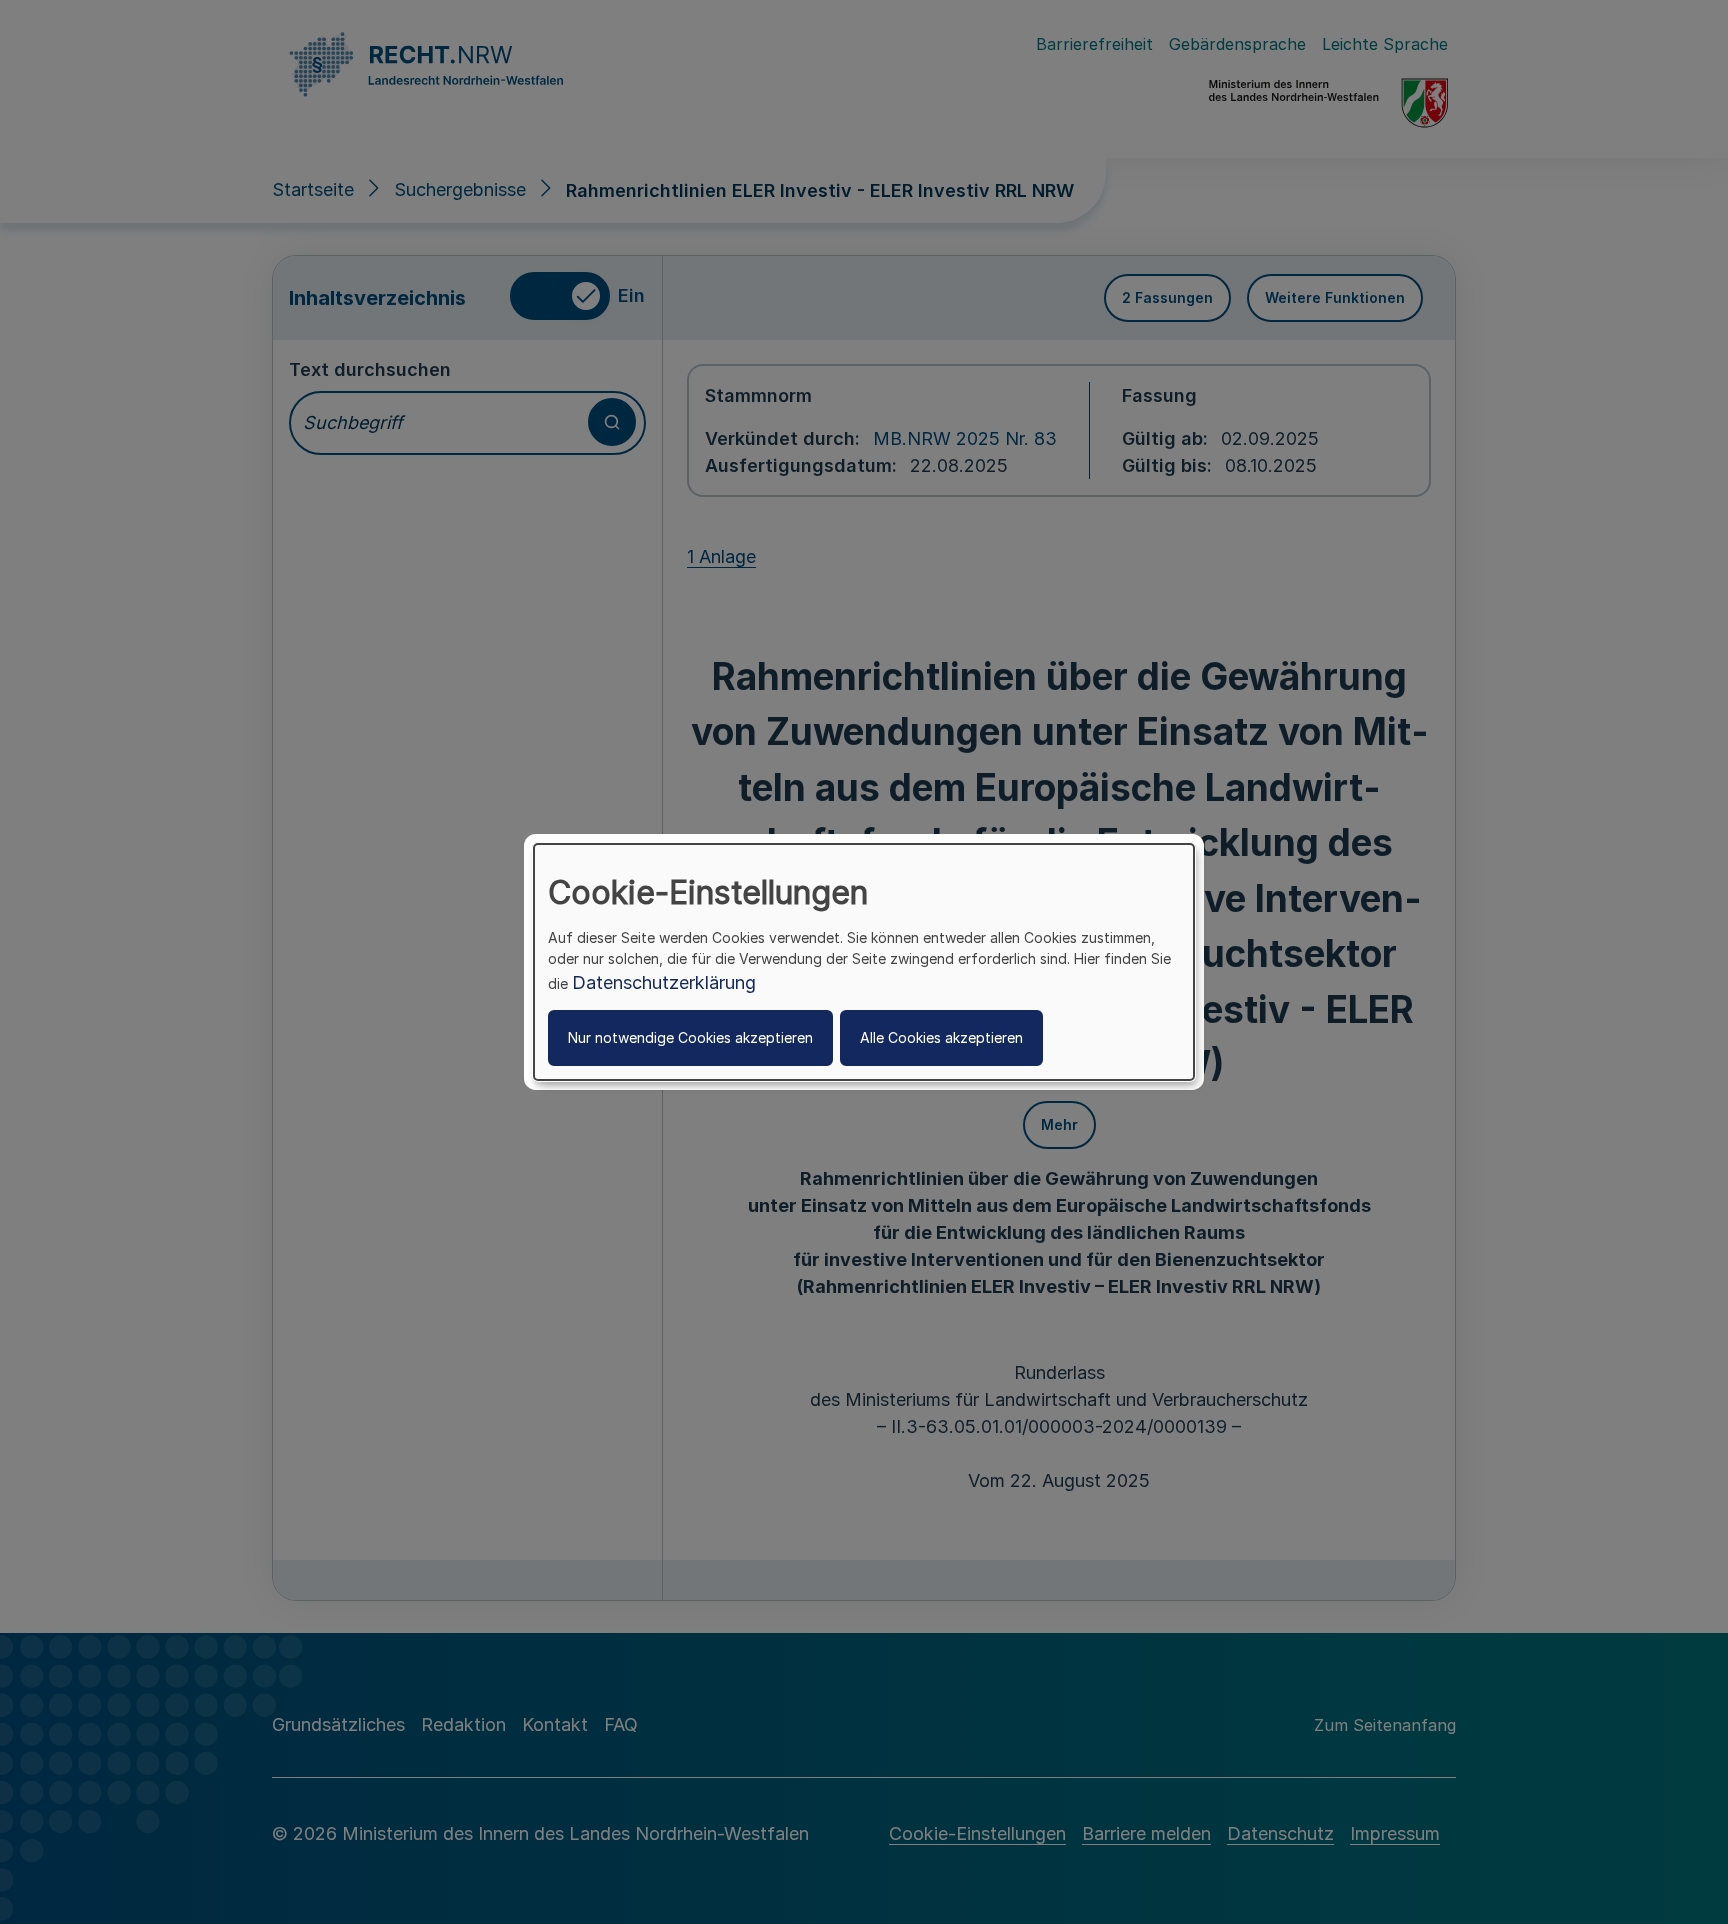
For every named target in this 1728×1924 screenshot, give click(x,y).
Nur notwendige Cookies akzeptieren (690, 1037)
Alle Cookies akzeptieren (941, 1037)
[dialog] (864, 962)
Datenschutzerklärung (664, 982)
